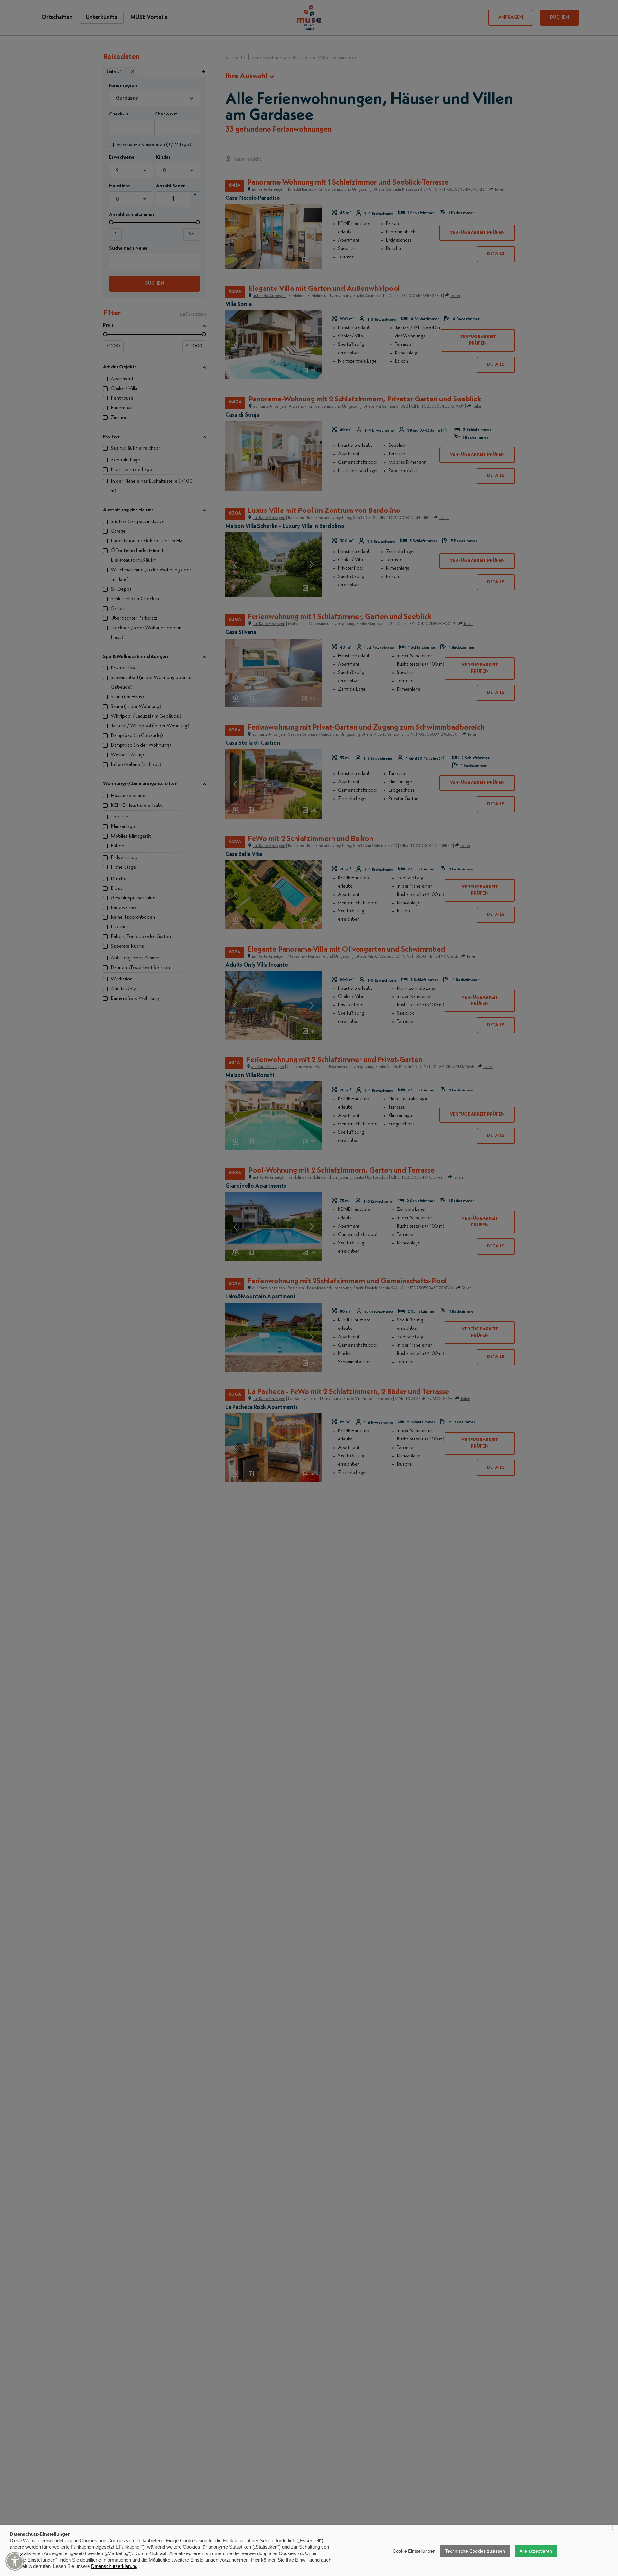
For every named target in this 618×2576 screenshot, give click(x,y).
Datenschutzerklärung (114, 2566)
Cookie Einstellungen (414, 2551)
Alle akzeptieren (536, 2551)
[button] (15, 2561)
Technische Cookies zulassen (475, 2551)
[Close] (21, 2555)
